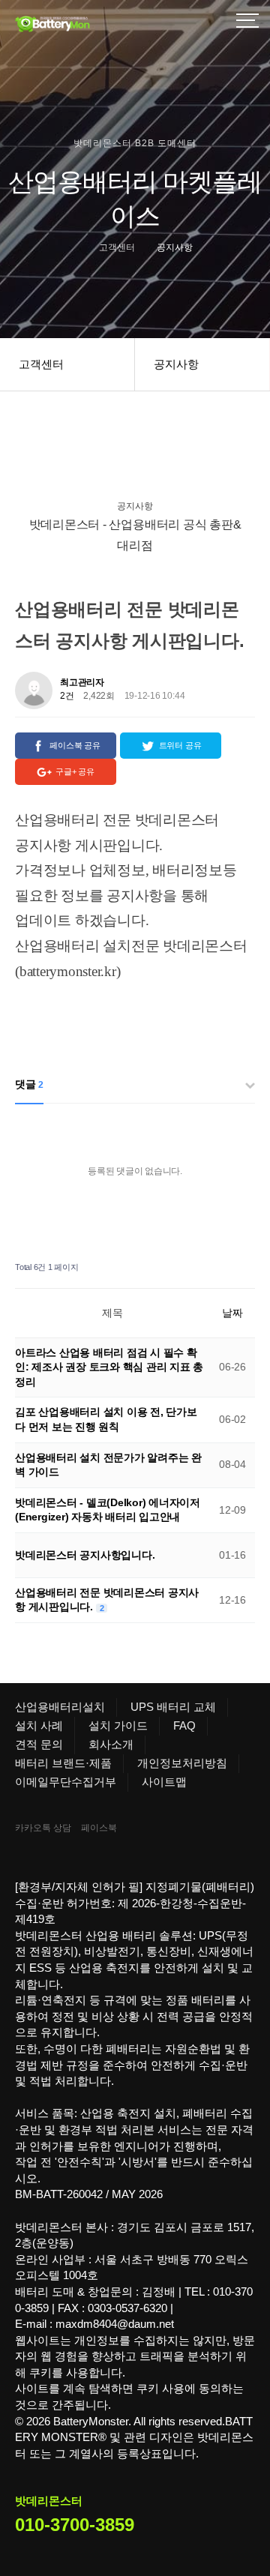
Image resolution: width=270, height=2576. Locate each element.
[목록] (240, 685)
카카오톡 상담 (43, 1828)
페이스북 (99, 1828)
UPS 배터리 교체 (173, 1707)
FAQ (184, 1725)
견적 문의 (39, 1744)
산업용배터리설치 (60, 1707)
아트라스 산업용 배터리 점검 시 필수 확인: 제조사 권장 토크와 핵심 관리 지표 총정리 (109, 1367)
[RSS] (206, 1267)
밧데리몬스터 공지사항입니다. (85, 1555)
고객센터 (41, 364)
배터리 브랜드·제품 (63, 1763)
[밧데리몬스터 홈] (90, 22)
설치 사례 (39, 1725)
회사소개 (111, 1744)
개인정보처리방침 (182, 1763)
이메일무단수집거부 (66, 1782)
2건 (67, 696)
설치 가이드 (118, 1725)
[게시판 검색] (240, 1267)
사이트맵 (164, 1782)
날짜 (232, 1313)
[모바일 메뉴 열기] (247, 22)
